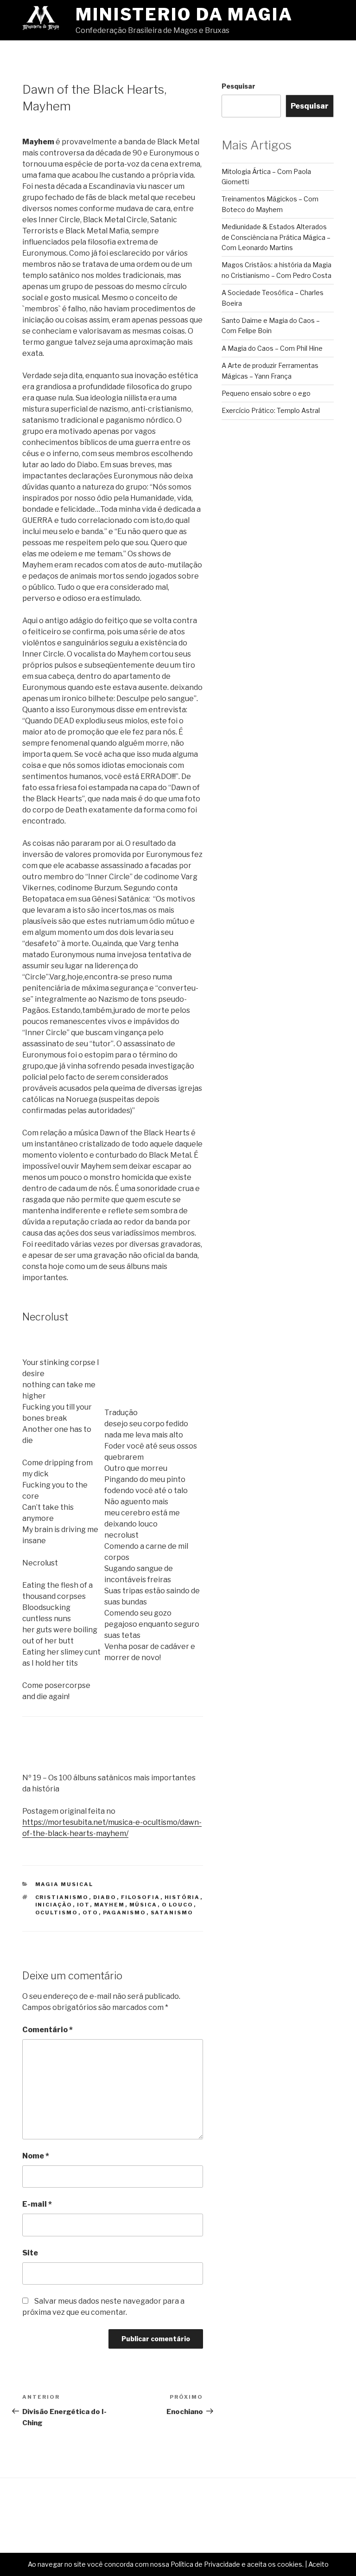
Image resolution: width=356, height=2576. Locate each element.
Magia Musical (64, 1884)
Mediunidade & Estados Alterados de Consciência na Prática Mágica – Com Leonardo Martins (276, 237)
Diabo (105, 1897)
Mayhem (110, 1905)
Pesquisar (238, 86)
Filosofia (141, 1897)
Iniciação (54, 1905)
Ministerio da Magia (184, 14)
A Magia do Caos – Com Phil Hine (272, 348)
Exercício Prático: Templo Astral (271, 410)
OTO (91, 1913)
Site (30, 2253)
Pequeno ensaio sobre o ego (266, 393)
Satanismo (172, 1913)
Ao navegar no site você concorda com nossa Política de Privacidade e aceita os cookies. (166, 2564)
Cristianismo (62, 1897)
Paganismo (125, 1913)
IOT (83, 1905)
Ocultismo (57, 1913)
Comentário (48, 2030)
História (182, 1897)
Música (143, 1905)
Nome (36, 2156)
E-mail (37, 2204)
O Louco (178, 1905)
